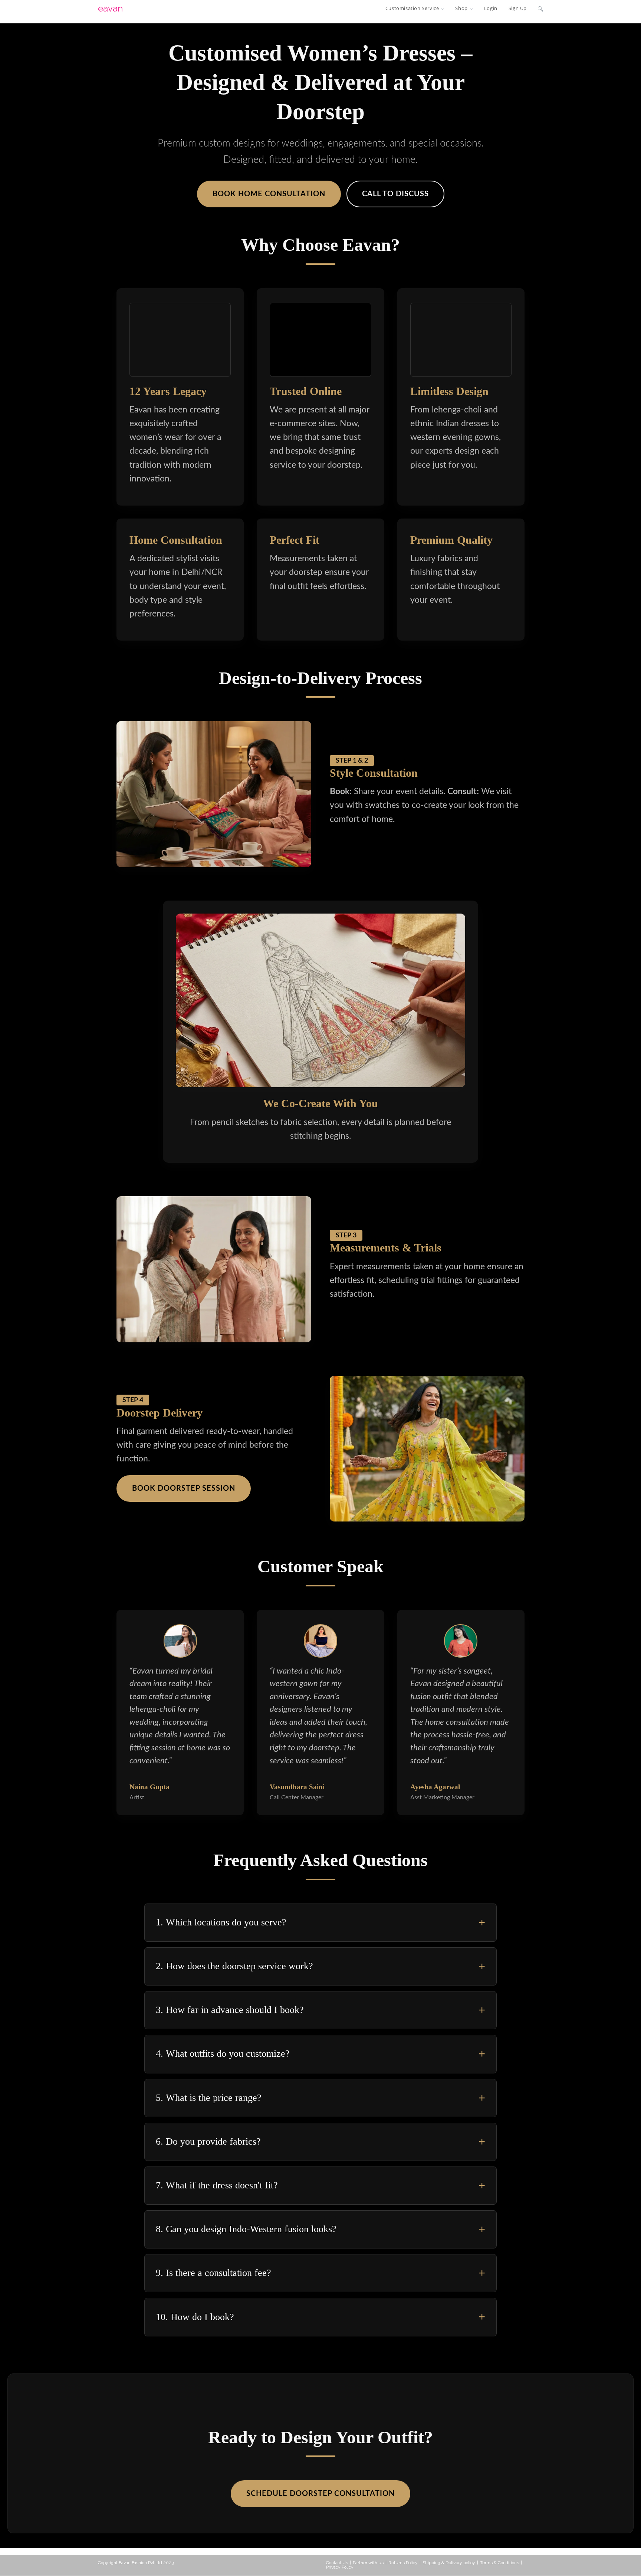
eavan (110, 8)
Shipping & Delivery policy (449, 2563)
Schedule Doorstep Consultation (320, 2494)
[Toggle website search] (540, 8)
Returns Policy (403, 2563)
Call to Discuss (395, 194)
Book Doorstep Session (184, 1488)
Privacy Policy (340, 2567)
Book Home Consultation (269, 194)
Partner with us (368, 2563)
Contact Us (337, 2563)
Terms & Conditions (499, 2563)
